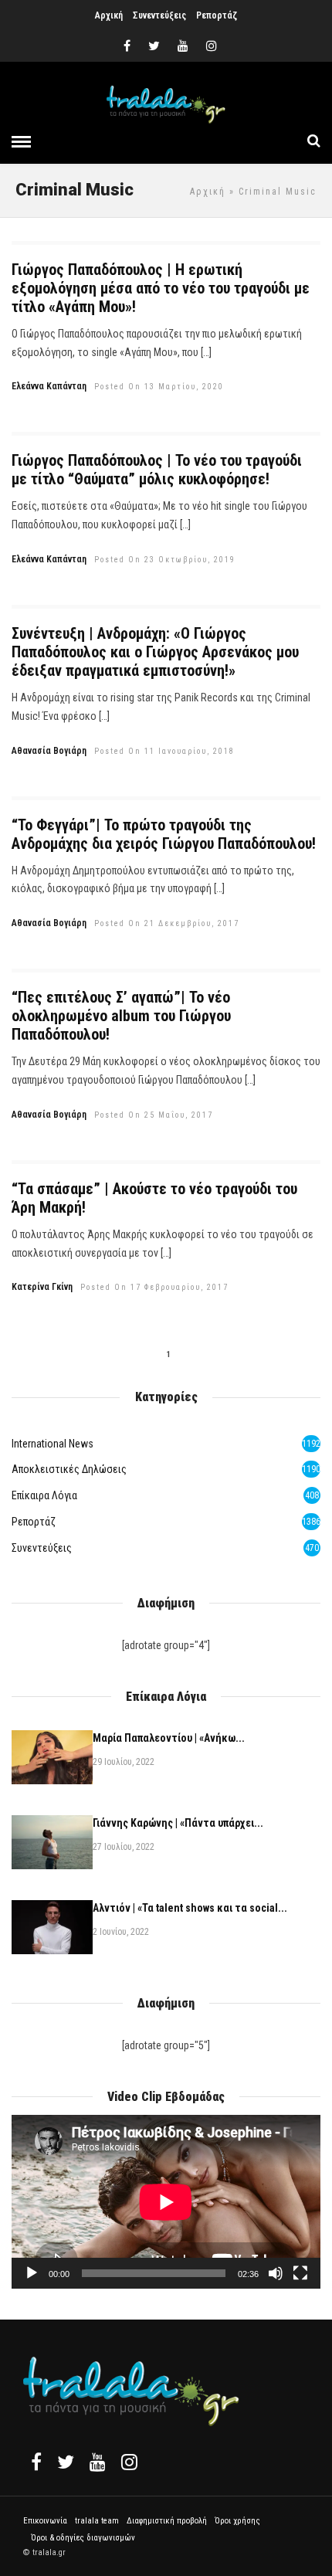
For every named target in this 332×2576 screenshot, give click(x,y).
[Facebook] (36, 2462)
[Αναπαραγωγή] (32, 2273)
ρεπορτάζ (34, 1522)
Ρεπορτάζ (217, 15)
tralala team (97, 2521)
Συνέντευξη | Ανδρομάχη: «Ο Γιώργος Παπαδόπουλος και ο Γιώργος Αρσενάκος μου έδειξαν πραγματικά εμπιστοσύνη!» (155, 652)
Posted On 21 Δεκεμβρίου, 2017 (167, 923)
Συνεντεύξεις (159, 15)
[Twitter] (66, 2462)
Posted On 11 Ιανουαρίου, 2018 (164, 751)
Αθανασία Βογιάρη (49, 751)
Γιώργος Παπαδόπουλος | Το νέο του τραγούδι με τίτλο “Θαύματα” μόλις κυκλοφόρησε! (157, 470)
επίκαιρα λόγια (44, 1495)
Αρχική (109, 15)
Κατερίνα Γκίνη (42, 1287)
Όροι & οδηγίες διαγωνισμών (83, 2538)
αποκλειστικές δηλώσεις (69, 1469)
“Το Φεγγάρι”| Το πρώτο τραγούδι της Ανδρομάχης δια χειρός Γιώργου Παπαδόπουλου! (164, 834)
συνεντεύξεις (42, 1548)
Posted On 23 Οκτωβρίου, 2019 (165, 560)
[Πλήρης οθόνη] (300, 2273)
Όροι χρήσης (237, 2521)
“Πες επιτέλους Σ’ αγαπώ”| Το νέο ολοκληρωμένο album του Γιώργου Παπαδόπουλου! (121, 1016)
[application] (166, 2202)
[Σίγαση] (276, 2273)
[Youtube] (183, 46)
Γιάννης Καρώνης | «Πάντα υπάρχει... (178, 1823)
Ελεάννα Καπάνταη (49, 386)
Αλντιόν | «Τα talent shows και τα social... (190, 1908)
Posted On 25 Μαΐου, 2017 (154, 1115)
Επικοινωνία (45, 2521)
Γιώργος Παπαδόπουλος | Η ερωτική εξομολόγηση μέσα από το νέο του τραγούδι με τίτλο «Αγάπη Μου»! (161, 288)
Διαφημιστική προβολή (167, 2521)
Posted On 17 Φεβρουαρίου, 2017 (154, 1287)
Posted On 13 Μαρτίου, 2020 (159, 387)
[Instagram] (212, 46)
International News (53, 1444)
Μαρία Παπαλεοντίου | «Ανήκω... (169, 1738)
